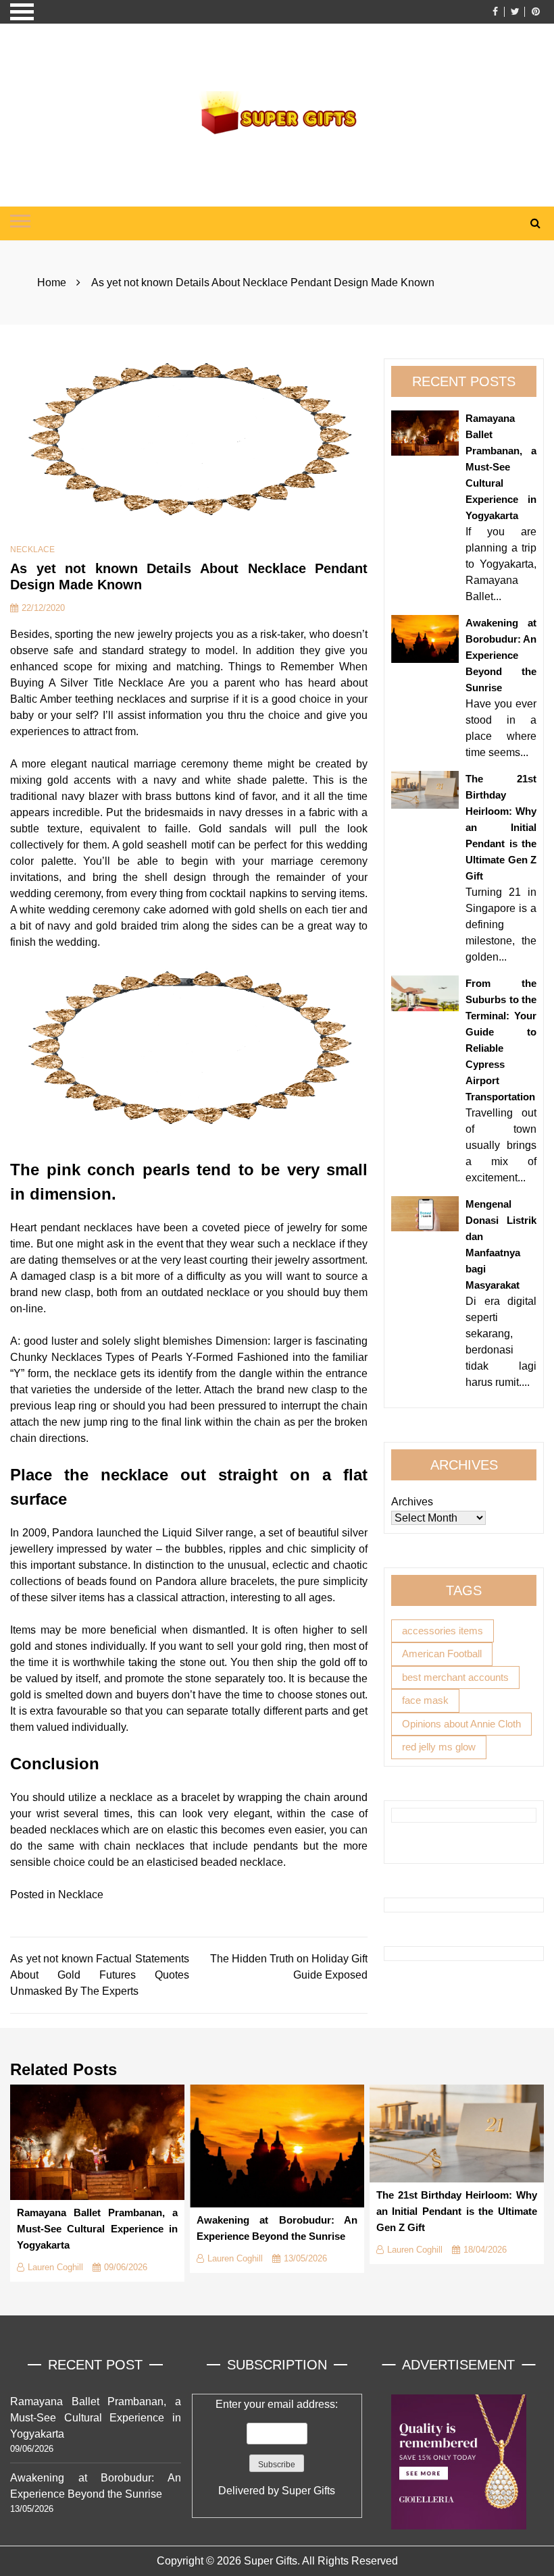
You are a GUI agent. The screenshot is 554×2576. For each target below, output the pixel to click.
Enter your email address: (277, 2447)
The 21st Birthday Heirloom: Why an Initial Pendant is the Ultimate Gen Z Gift (501, 827)
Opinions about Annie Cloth (461, 1724)
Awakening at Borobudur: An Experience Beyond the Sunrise (501, 655)
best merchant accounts (455, 1677)
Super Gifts (308, 2491)
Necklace (32, 549)
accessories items (443, 1631)
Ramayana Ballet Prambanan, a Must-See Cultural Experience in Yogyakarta (501, 467)
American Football (442, 1654)
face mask (425, 1700)
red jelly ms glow (439, 1747)
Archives (412, 1502)
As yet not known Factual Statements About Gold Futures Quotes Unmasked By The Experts (100, 1975)
